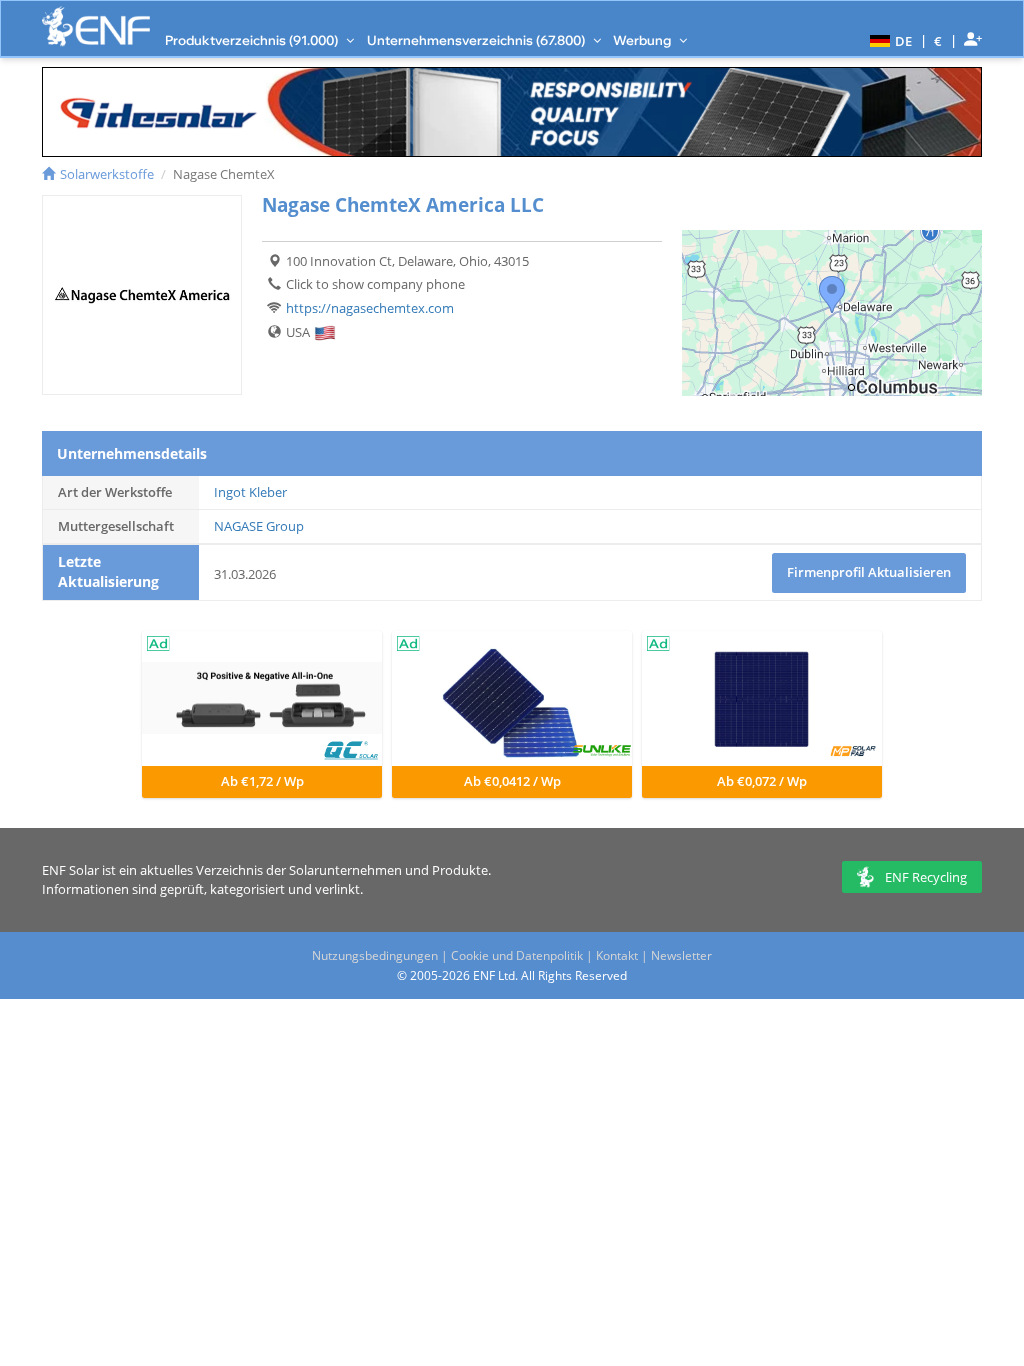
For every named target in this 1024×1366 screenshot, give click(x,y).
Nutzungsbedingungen (375, 955)
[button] (888, 40)
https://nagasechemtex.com (370, 308)
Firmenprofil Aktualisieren (869, 572)
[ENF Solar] (96, 26)
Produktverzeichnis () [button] (253, 40)
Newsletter (681, 955)
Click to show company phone (375, 284)
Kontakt (617, 955)
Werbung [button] (643, 40)
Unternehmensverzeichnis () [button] (477, 40)
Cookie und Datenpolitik (517, 955)
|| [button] (938, 40)
